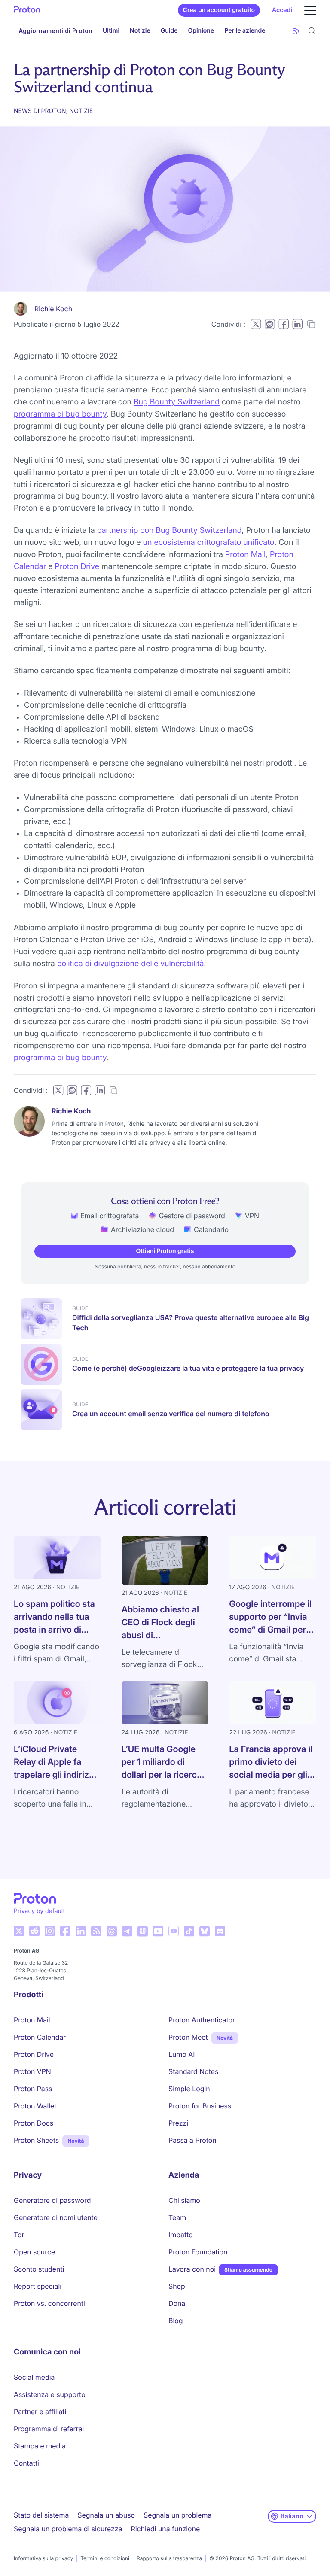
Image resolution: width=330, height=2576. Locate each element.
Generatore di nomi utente (56, 2217)
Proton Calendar (40, 2037)
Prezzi (178, 2123)
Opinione (201, 31)
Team (177, 2217)
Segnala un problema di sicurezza (68, 2529)
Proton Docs (34, 2123)
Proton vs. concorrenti (49, 2303)
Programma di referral (49, 2429)
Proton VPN (32, 2071)
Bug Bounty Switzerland (177, 402)
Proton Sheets (36, 2140)
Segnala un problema (177, 2515)
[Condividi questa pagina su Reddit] (270, 324)
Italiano (292, 2516)
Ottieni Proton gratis (165, 1251)
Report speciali (38, 2286)
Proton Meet (188, 2037)
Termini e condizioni (105, 2558)
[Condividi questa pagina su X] (256, 324)
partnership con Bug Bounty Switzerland (170, 531)
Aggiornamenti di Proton (56, 31)
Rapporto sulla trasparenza (169, 2558)
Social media (34, 2377)
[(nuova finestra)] (19, 1931)
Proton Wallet (35, 2106)
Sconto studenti (39, 2269)
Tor (19, 2235)
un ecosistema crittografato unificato (209, 543)
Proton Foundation (198, 2252)
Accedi (282, 10)
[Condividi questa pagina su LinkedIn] (297, 324)
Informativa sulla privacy (43, 2558)
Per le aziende (245, 31)
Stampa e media (40, 2446)
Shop (177, 2286)
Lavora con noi (192, 2269)
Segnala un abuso (106, 2515)
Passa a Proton (192, 2140)
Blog (176, 2321)
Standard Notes (193, 2071)
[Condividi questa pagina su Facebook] (284, 324)
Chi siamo (184, 2200)
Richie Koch (53, 309)
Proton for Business (200, 2106)
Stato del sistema (41, 2515)
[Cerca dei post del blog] (312, 31)
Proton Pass (33, 2089)
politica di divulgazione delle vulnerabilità (131, 964)
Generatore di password (52, 2200)
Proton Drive (77, 567)
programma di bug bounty (60, 414)
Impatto (181, 2235)
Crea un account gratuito (219, 10)
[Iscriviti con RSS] (296, 31)
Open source (34, 2252)
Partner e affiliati (40, 2412)
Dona (177, 2303)
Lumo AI (182, 2054)
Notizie (140, 31)
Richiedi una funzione (165, 2529)
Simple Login (189, 2089)
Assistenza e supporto (50, 2394)
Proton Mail (245, 555)
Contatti (26, 2463)
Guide (169, 31)
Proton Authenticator (202, 2020)
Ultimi (111, 31)
